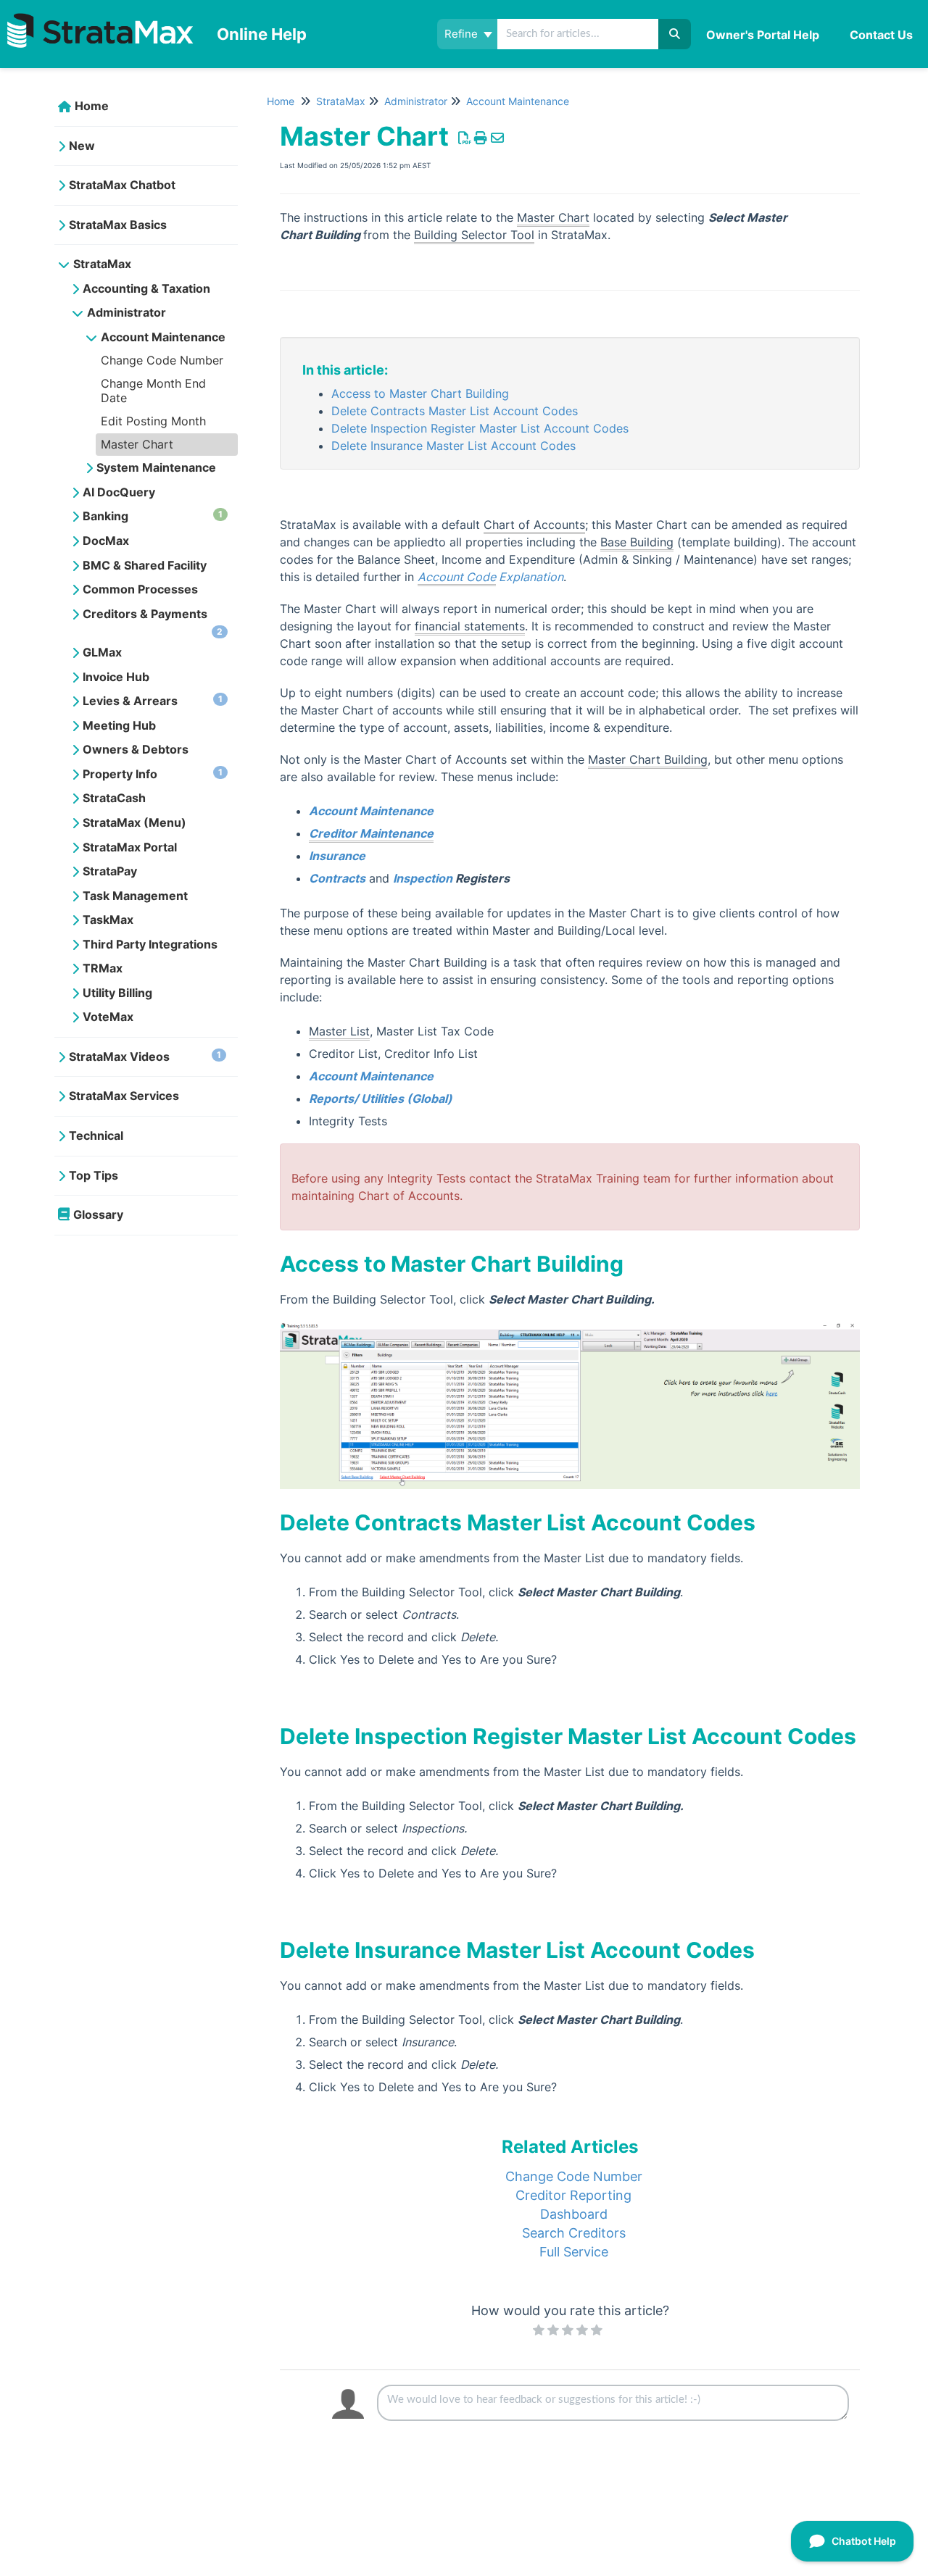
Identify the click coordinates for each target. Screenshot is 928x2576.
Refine (463, 34)
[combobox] (579, 34)
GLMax (102, 652)
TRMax (103, 968)
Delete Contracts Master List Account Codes (455, 411)
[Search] (675, 34)
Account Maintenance (163, 337)
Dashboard (574, 2214)
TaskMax (108, 920)
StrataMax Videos (145, 1056)
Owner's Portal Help (763, 35)
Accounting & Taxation (146, 288)
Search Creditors (574, 2233)
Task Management (135, 896)
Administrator (127, 312)
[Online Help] (103, 19)
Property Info (153, 774)
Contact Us (881, 35)
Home (92, 106)
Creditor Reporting (573, 2195)
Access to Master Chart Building (420, 393)
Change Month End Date (153, 391)
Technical (96, 1135)
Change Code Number (162, 360)
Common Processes (140, 589)
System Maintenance (156, 467)
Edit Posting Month (153, 421)
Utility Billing (117, 993)
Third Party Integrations (150, 944)
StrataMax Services (124, 1096)
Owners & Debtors (136, 749)
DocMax (106, 541)
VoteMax (108, 1017)
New (82, 146)
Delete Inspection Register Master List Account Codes (480, 428)
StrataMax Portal (130, 847)
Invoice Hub (116, 677)
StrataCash (114, 798)
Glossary (98, 1214)
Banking (153, 516)
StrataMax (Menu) (134, 822)
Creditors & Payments (153, 622)
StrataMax (102, 264)
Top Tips (94, 1175)
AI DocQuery (119, 492)
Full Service (574, 2252)
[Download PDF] (464, 138)
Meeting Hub (119, 725)
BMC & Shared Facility (145, 565)
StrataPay (110, 871)
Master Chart (137, 444)
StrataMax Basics (118, 225)
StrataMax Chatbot (122, 185)
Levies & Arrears (153, 701)
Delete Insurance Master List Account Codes (453, 446)
